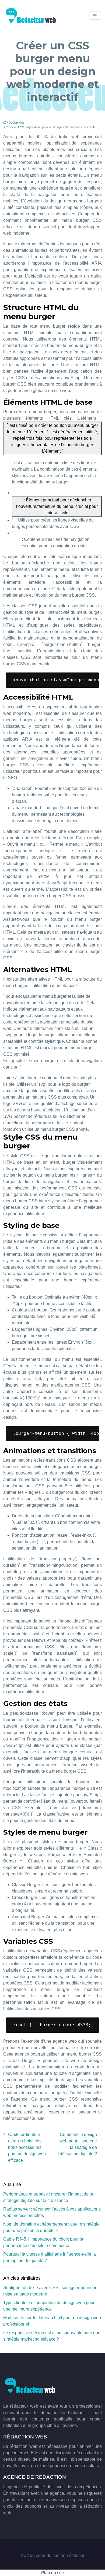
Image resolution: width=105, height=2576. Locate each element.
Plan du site (52, 2573)
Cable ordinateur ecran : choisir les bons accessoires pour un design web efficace (27, 2147)
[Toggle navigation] (95, 16)
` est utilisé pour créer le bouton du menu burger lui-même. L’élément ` (52, 438)
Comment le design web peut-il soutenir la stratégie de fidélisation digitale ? (77, 2144)
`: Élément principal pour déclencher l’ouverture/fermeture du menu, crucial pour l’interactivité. (57, 506)
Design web (16, 123)
